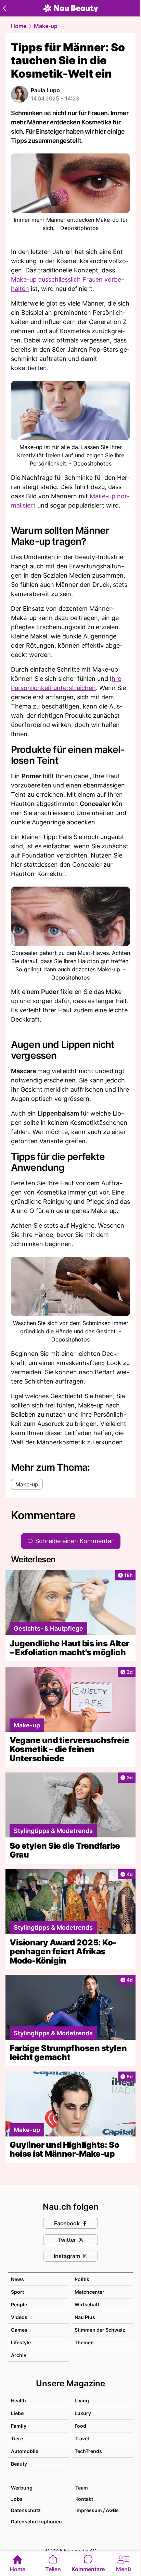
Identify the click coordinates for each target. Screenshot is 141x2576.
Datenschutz (26, 2510)
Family (19, 2426)
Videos (19, 2317)
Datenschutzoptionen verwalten (40, 2521)
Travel (82, 2438)
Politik (82, 2279)
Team (82, 2488)
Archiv (19, 2355)
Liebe (17, 2413)
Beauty (19, 2464)
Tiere (17, 2438)
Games (19, 2330)
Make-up (46, 26)
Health (18, 2400)
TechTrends (88, 2451)
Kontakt (84, 2499)
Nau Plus (85, 2317)
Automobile (25, 2451)
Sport (17, 2292)
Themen (84, 2342)
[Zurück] (4, 8)
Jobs (17, 2499)
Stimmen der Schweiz (100, 2330)
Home (19, 26)
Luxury (83, 2413)
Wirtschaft (87, 2304)
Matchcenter (89, 2292)
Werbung (22, 2488)
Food (80, 2426)
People (19, 2304)
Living (82, 2400)
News (17, 2279)
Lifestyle (21, 2342)
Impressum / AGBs (97, 2510)
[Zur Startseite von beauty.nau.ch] (70, 8)
